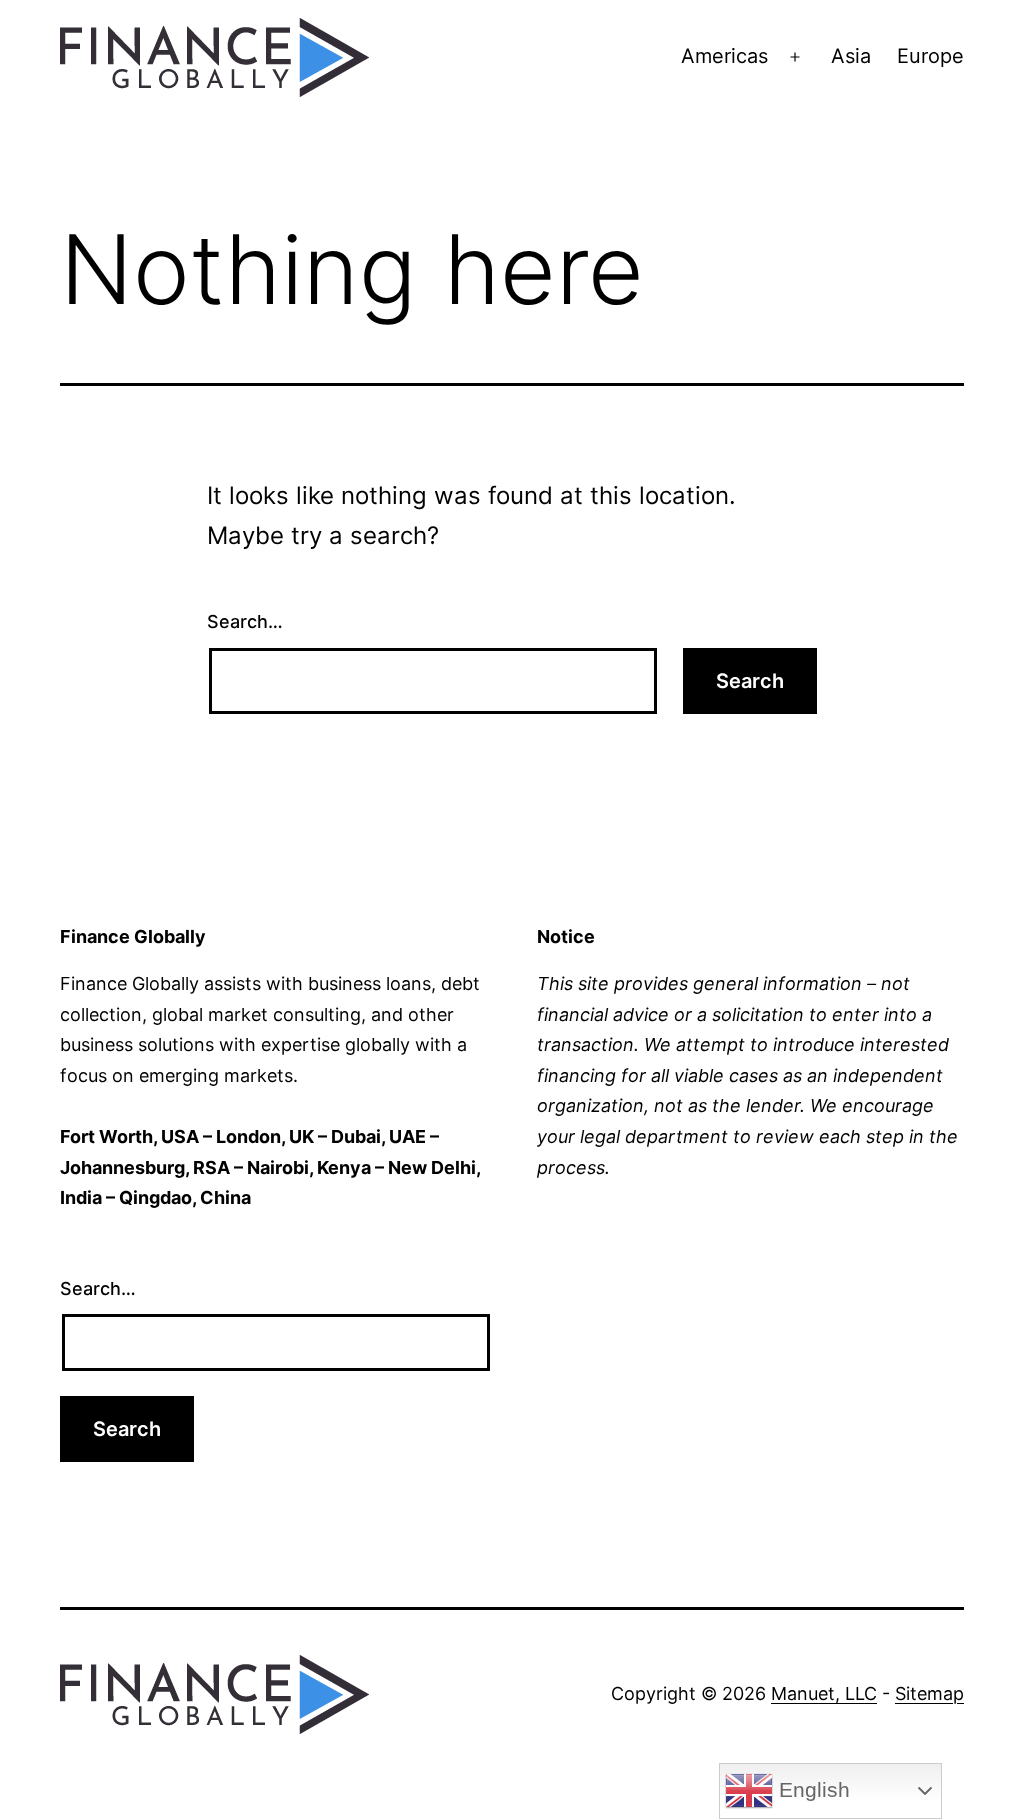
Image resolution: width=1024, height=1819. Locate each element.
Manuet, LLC (824, 1693)
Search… (245, 621)
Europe (930, 56)
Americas (724, 56)
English (811, 1790)
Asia (851, 56)
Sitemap (929, 1693)
